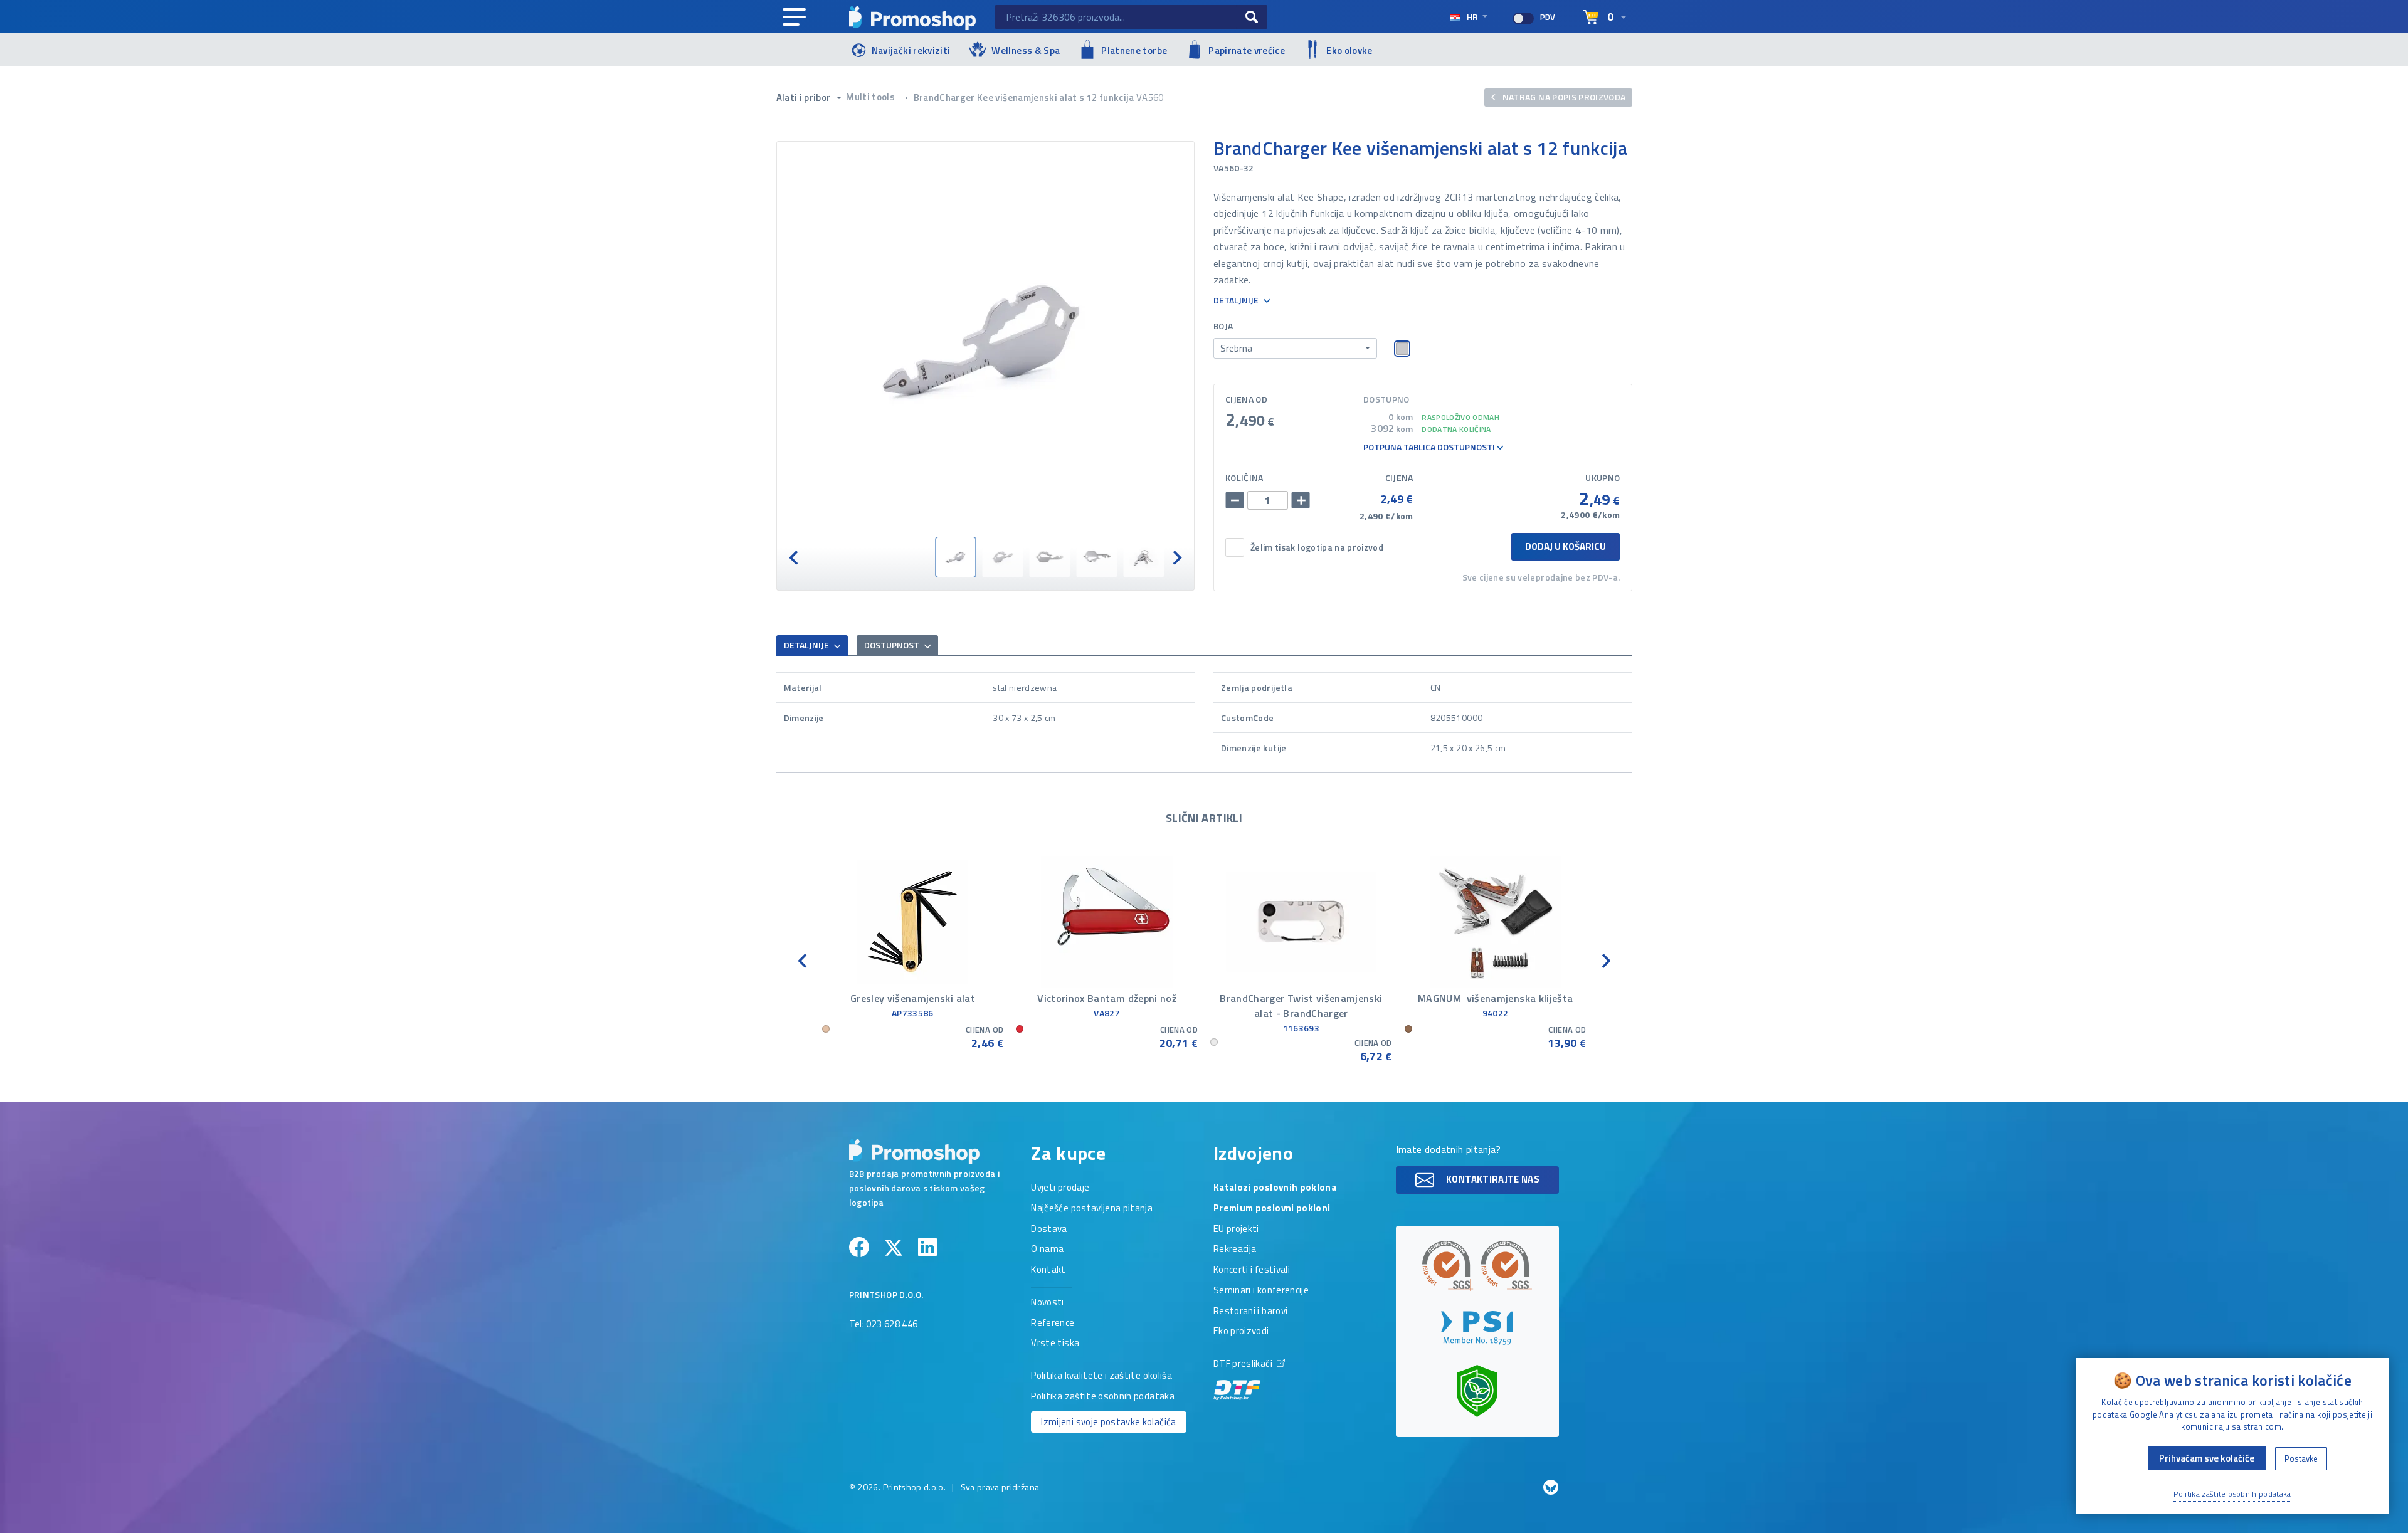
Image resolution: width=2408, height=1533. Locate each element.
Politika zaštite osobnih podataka (1103, 1397)
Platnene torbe (1134, 50)
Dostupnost (893, 645)
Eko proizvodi (1241, 1332)
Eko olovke (1349, 50)
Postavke (2301, 1458)
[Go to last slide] (795, 557)
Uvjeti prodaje (1060, 1188)
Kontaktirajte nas (1492, 1179)
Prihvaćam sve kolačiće (2207, 1458)
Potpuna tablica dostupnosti (1430, 447)
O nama (1047, 1250)
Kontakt (1048, 1270)
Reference (1053, 1324)
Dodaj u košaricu (1566, 546)
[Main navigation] (794, 18)
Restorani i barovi (1250, 1312)
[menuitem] (955, 557)
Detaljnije (1237, 301)
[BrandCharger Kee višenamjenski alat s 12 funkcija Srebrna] (986, 339)
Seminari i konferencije (1261, 1291)
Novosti (1047, 1303)
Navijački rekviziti (911, 50)
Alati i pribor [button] (805, 97)
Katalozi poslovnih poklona (1275, 1188)
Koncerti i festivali (1252, 1270)
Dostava (1049, 1230)
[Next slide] (1176, 557)
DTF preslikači (1244, 1364)
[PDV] (1523, 18)
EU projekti (1236, 1230)
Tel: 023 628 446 (884, 1325)
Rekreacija (1235, 1250)
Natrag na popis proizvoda (1563, 97)
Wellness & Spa (1026, 50)
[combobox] (1295, 349)
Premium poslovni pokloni (1272, 1209)
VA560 (1150, 97)
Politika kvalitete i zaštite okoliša (1101, 1376)
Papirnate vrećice (1247, 50)
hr (1472, 17)
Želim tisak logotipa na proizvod (1317, 548)
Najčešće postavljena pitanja (1092, 1209)
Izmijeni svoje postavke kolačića (1108, 1422)
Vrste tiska (1055, 1344)
